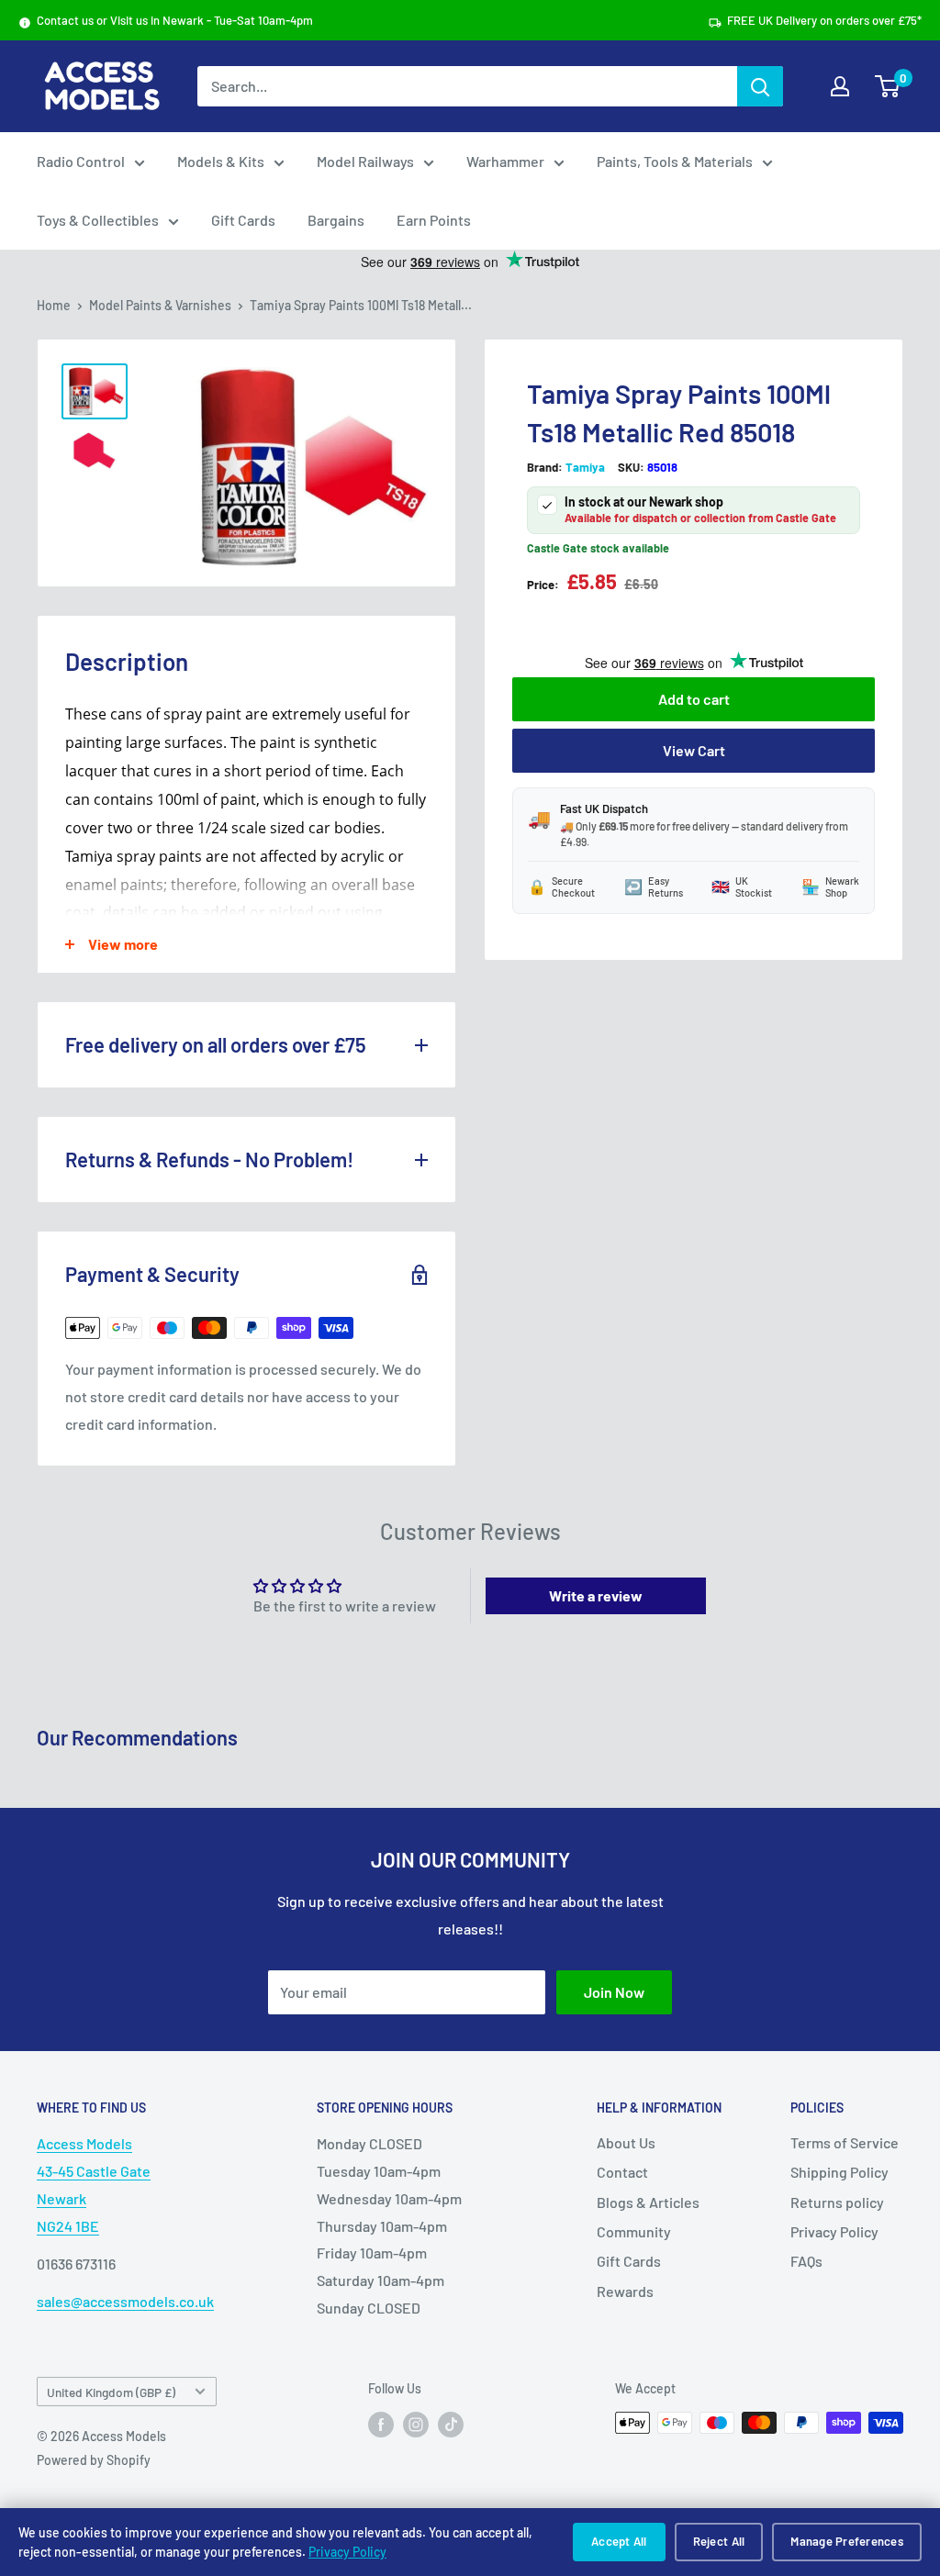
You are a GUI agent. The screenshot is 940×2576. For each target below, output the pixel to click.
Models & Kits (221, 161)
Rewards (625, 2291)
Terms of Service (845, 2142)
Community (634, 2231)
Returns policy (837, 2202)
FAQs (806, 2261)
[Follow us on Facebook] (381, 2425)
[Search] (760, 86)
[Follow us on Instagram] (416, 2425)
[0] (888, 86)
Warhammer (505, 161)
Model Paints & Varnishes (160, 305)
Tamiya (585, 467)
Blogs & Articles (648, 2202)
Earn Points (434, 220)
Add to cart (694, 699)
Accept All (619, 2541)
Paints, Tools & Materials (675, 161)
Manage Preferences (847, 2541)
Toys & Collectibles (98, 220)
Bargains (336, 220)
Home (54, 305)
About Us (626, 2142)
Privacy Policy (347, 2552)
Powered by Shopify (94, 2460)
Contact (622, 2172)
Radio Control (81, 161)
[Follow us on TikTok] (451, 2425)
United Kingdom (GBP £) (111, 2392)
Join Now (614, 1992)
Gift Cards (243, 220)
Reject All (719, 2541)
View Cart (694, 750)
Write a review (596, 1595)
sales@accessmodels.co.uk (125, 2301)
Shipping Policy (839, 2172)
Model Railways (365, 161)
